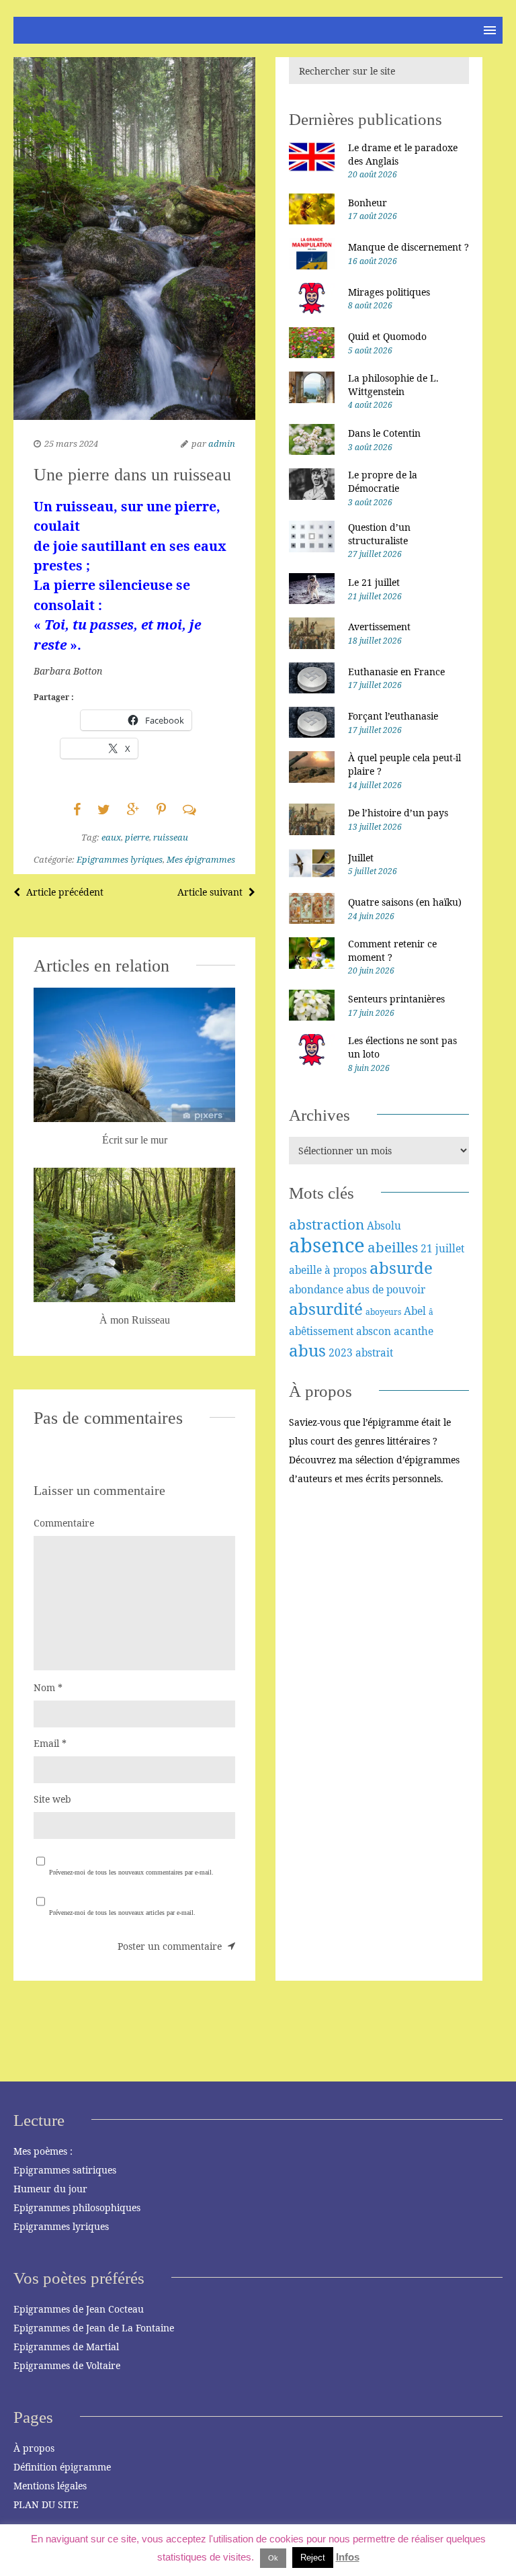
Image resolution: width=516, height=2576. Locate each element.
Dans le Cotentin (384, 433)
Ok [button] (273, 2558)
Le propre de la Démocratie (383, 481)
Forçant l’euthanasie (393, 716)
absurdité (326, 1308)
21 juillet (442, 1248)
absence (327, 1245)
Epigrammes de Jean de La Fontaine (94, 2328)
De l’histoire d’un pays (398, 813)
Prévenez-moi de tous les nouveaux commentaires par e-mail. (131, 1872)
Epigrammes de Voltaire (67, 2365)
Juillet (361, 858)
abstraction (327, 1224)
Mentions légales (50, 2486)
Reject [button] (313, 2558)
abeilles (393, 1247)
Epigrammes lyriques (120, 859)
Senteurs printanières (396, 999)
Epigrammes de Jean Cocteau (79, 2309)
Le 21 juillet (374, 582)
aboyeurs (383, 1312)
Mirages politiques (389, 292)
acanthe (414, 1331)
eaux (111, 837)
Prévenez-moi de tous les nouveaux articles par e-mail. (122, 1913)
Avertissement (379, 627)
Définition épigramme (62, 2467)
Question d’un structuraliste (379, 534)
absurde (401, 1268)
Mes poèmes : (43, 2151)
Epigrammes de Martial (66, 2347)
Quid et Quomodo (387, 336)
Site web (52, 1799)
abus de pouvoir (386, 1289)
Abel (415, 1311)
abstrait (374, 1353)
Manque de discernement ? (408, 247)
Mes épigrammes (201, 859)
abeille (305, 1270)
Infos (348, 2557)
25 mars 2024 (71, 443)
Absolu (384, 1226)
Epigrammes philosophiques (77, 2207)
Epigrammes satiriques (65, 2170)
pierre (137, 837)
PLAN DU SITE (46, 2504)
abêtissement (321, 1331)
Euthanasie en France (396, 672)
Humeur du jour (50, 2189)
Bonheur (368, 203)
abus (307, 1350)
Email (50, 1743)
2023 (341, 1353)
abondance (316, 1289)
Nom (48, 1687)
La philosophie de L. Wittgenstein (393, 385)
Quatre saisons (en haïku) (405, 902)
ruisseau (171, 837)
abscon (374, 1331)
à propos (346, 1270)
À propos (34, 2448)
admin (222, 443)
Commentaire (64, 1523)
